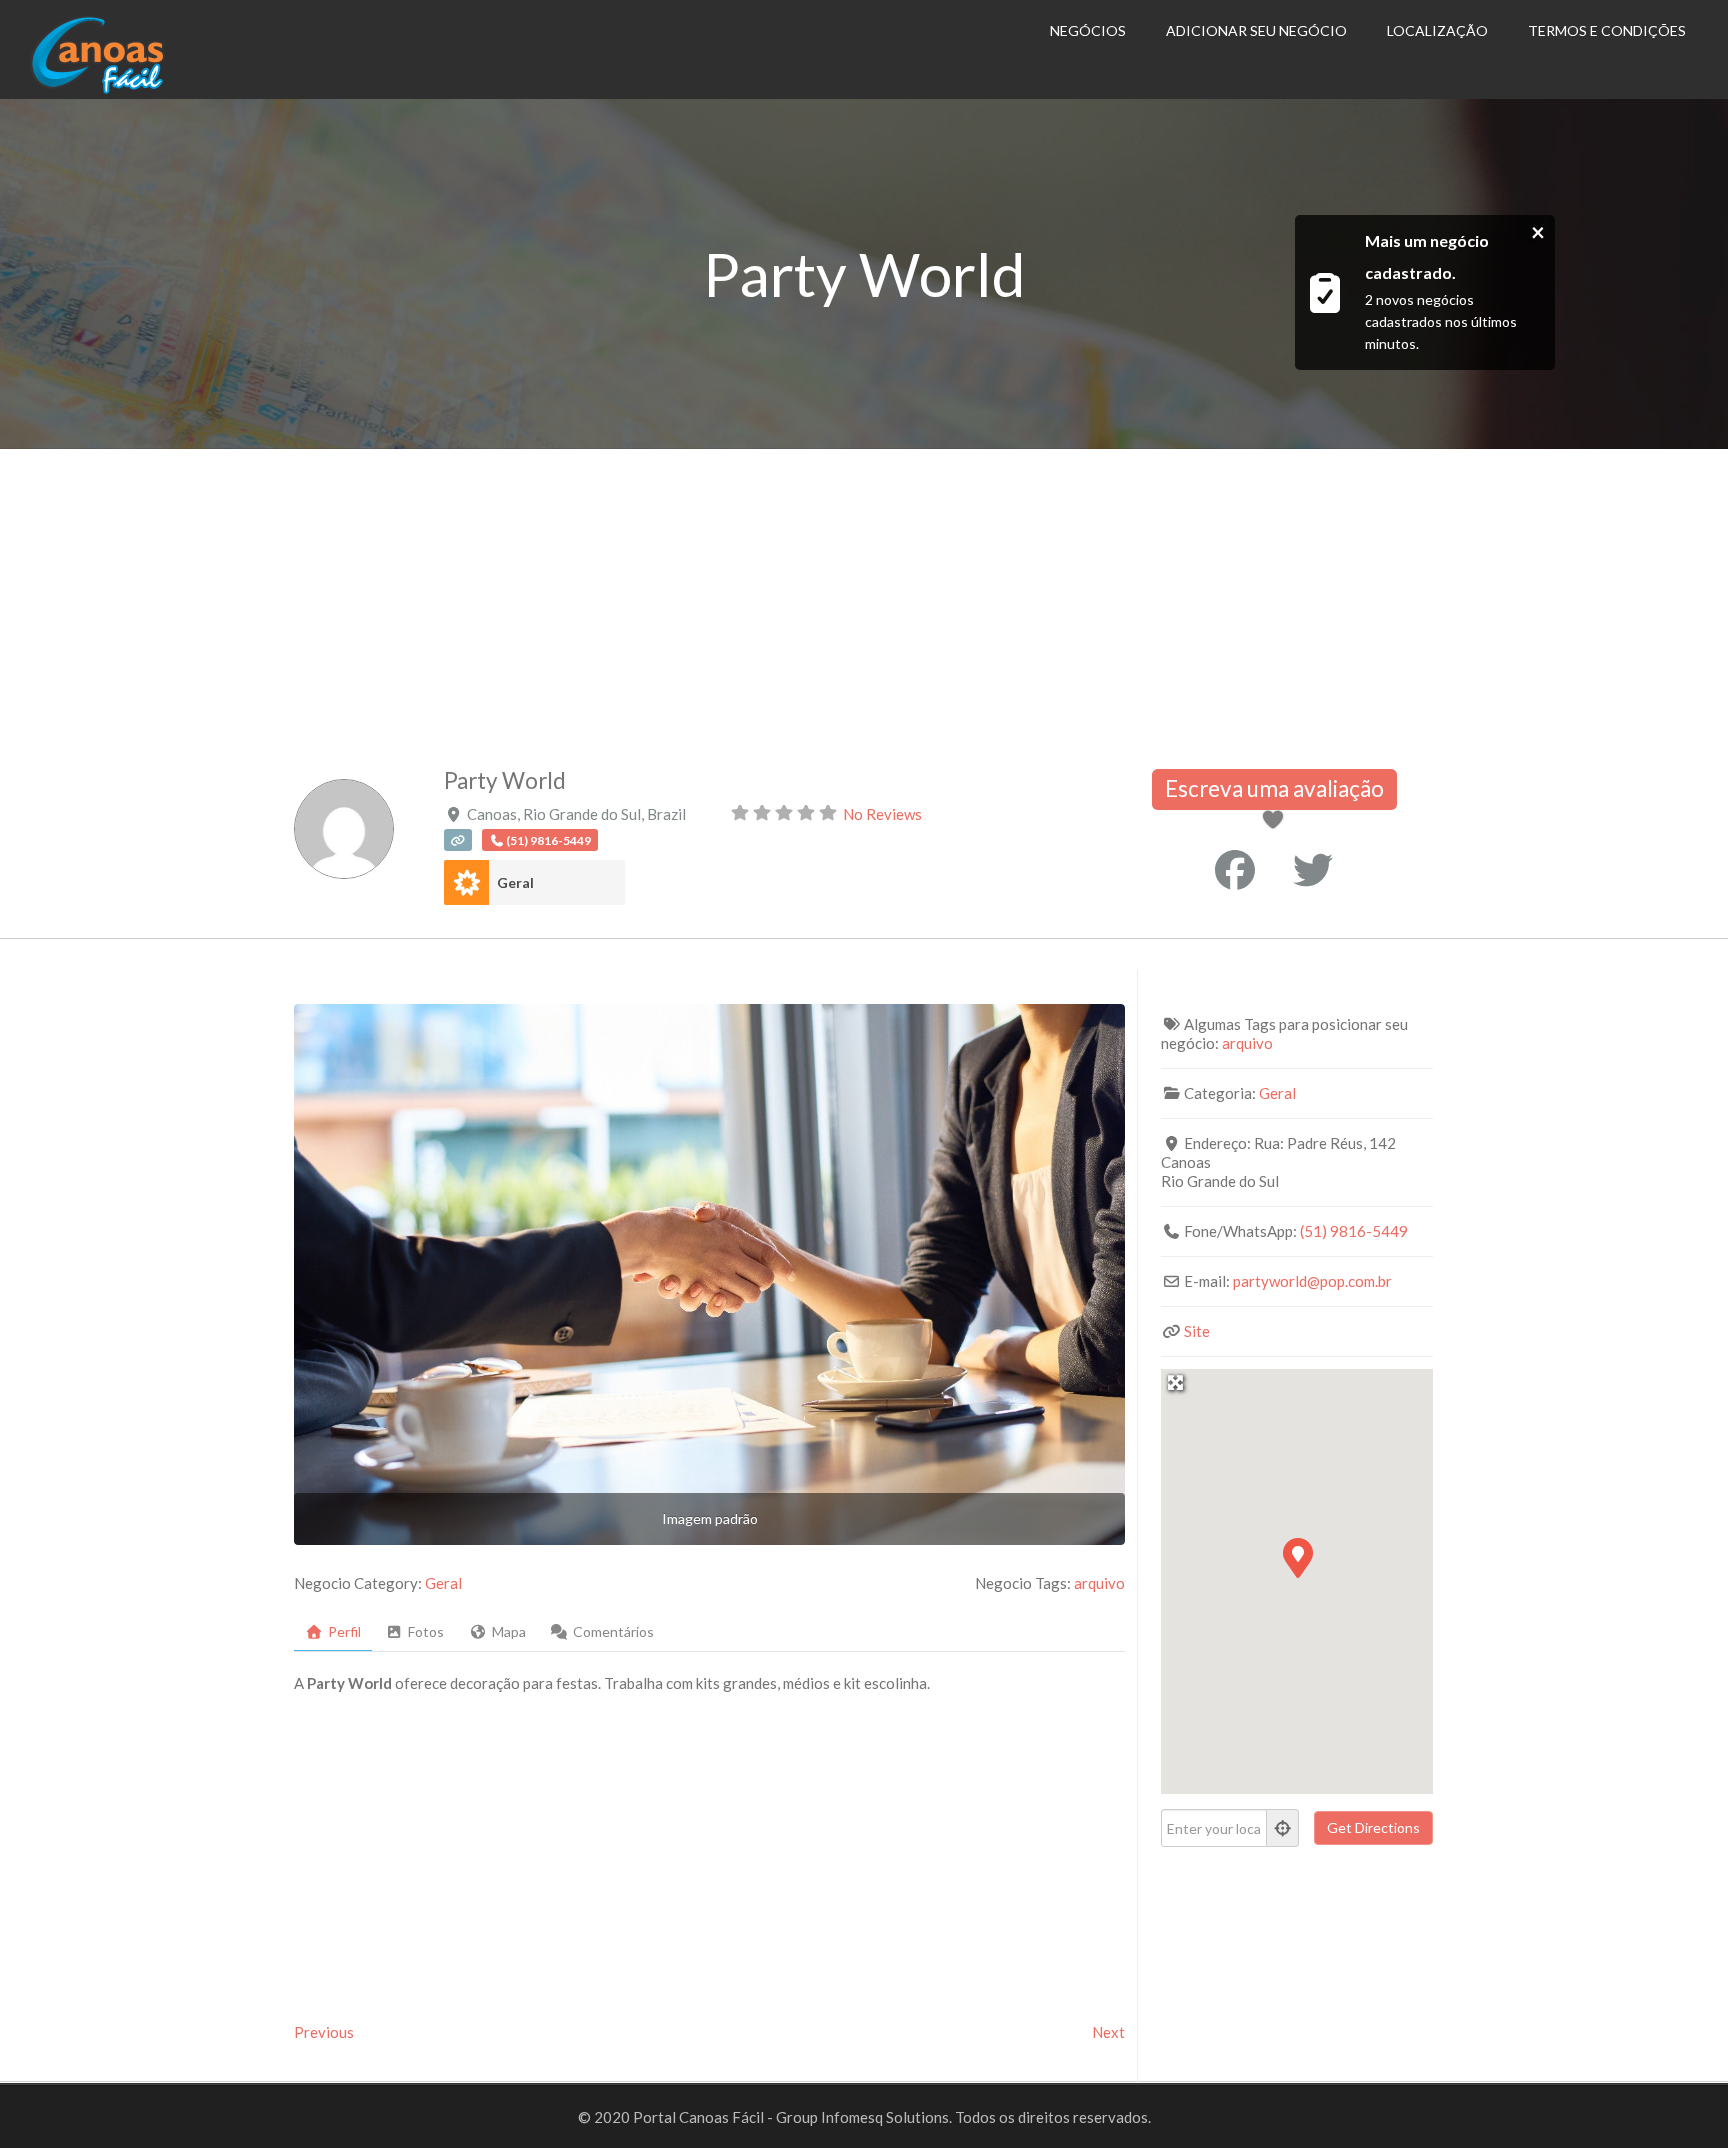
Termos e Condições (1607, 30)
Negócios (1088, 30)
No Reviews (882, 814)
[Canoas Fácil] (128, 89)
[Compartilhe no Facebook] (1235, 870)
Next (1108, 2032)
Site (1197, 1331)
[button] (1297, 1557)
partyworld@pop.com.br (1312, 1281)
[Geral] (466, 882)
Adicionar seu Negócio (1256, 30)
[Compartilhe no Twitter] (1313, 870)
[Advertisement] (864, 599)
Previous (324, 2032)
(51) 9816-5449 (1354, 1231)
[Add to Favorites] (1277, 821)
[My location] (1283, 1828)
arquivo (1099, 1583)
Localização (1437, 30)
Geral (515, 882)
